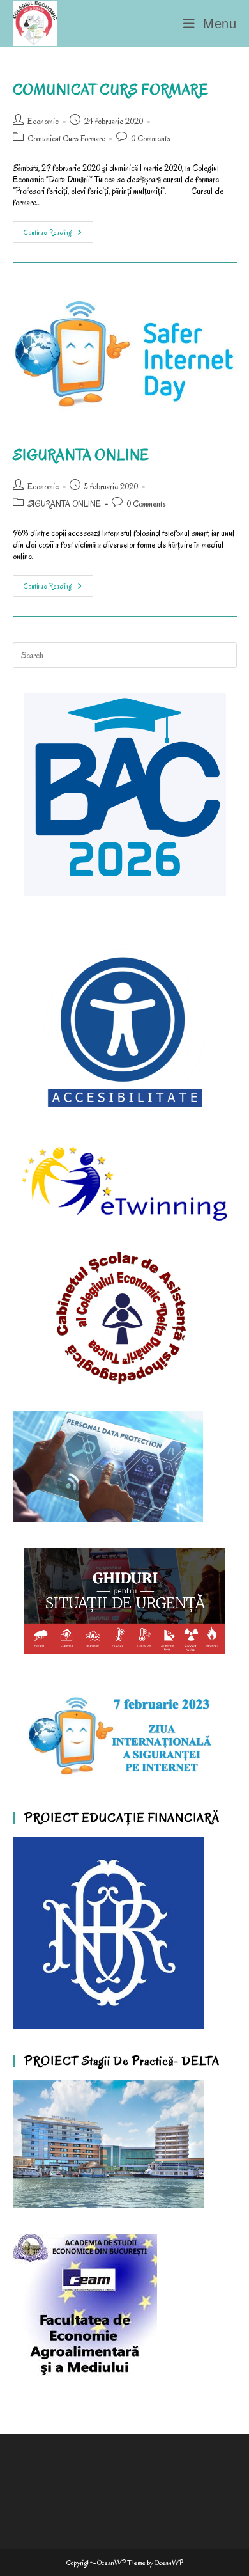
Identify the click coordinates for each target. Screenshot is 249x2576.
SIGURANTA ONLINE (81, 455)
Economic (43, 121)
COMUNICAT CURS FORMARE (111, 90)
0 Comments (151, 138)
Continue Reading (58, 229)
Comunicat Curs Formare (66, 138)
